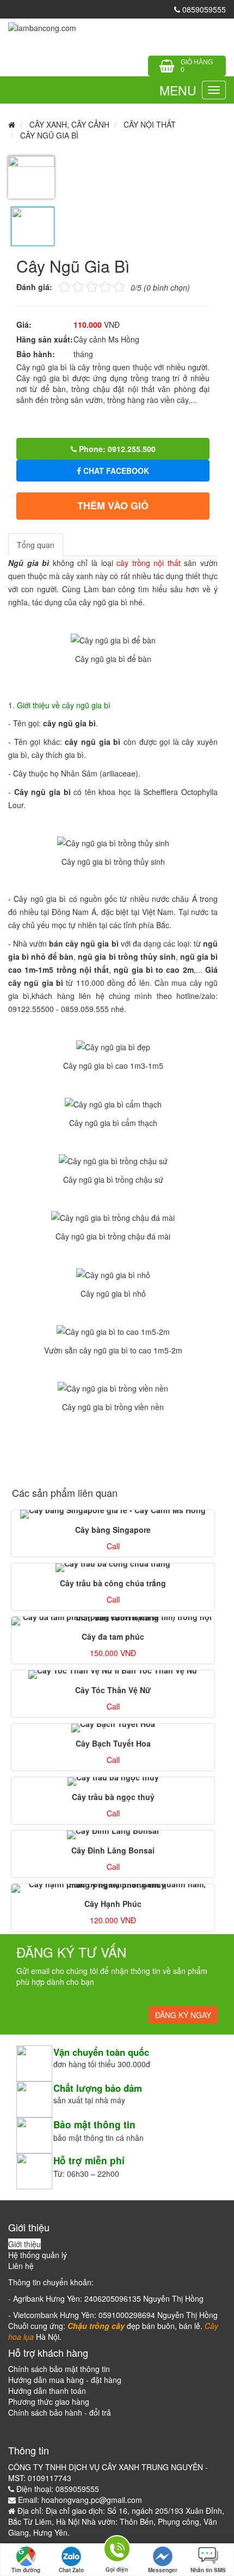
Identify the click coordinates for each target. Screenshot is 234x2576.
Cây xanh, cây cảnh (69, 124)
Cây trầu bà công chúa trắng (113, 1583)
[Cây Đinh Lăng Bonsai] (113, 1835)
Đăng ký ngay (183, 2015)
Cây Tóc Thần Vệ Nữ (113, 1690)
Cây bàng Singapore (113, 1530)
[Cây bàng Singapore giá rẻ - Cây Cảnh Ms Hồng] (113, 1514)
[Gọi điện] (117, 2551)
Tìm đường (26, 2570)
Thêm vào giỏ (113, 505)
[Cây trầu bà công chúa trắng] (113, 1568)
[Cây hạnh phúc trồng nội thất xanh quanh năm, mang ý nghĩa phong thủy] (113, 1888)
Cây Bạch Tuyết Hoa (113, 1743)
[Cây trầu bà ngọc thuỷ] (113, 1781)
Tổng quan (36, 545)
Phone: (116, 449)
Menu (178, 90)
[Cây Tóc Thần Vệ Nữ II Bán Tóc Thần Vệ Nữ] (113, 1675)
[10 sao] (59, 286)
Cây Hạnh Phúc (113, 1904)
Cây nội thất (150, 124)
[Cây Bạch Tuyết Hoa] (113, 1728)
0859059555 (203, 9)
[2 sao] (71, 286)
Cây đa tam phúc (113, 1636)
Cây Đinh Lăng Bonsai (113, 1850)
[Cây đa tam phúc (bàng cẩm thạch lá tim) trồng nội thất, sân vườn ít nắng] (113, 1621)
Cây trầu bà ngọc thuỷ (113, 1797)
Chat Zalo (71, 2570)
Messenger (163, 2570)
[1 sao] (64, 286)
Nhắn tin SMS (208, 2570)
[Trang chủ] (42, 27)
